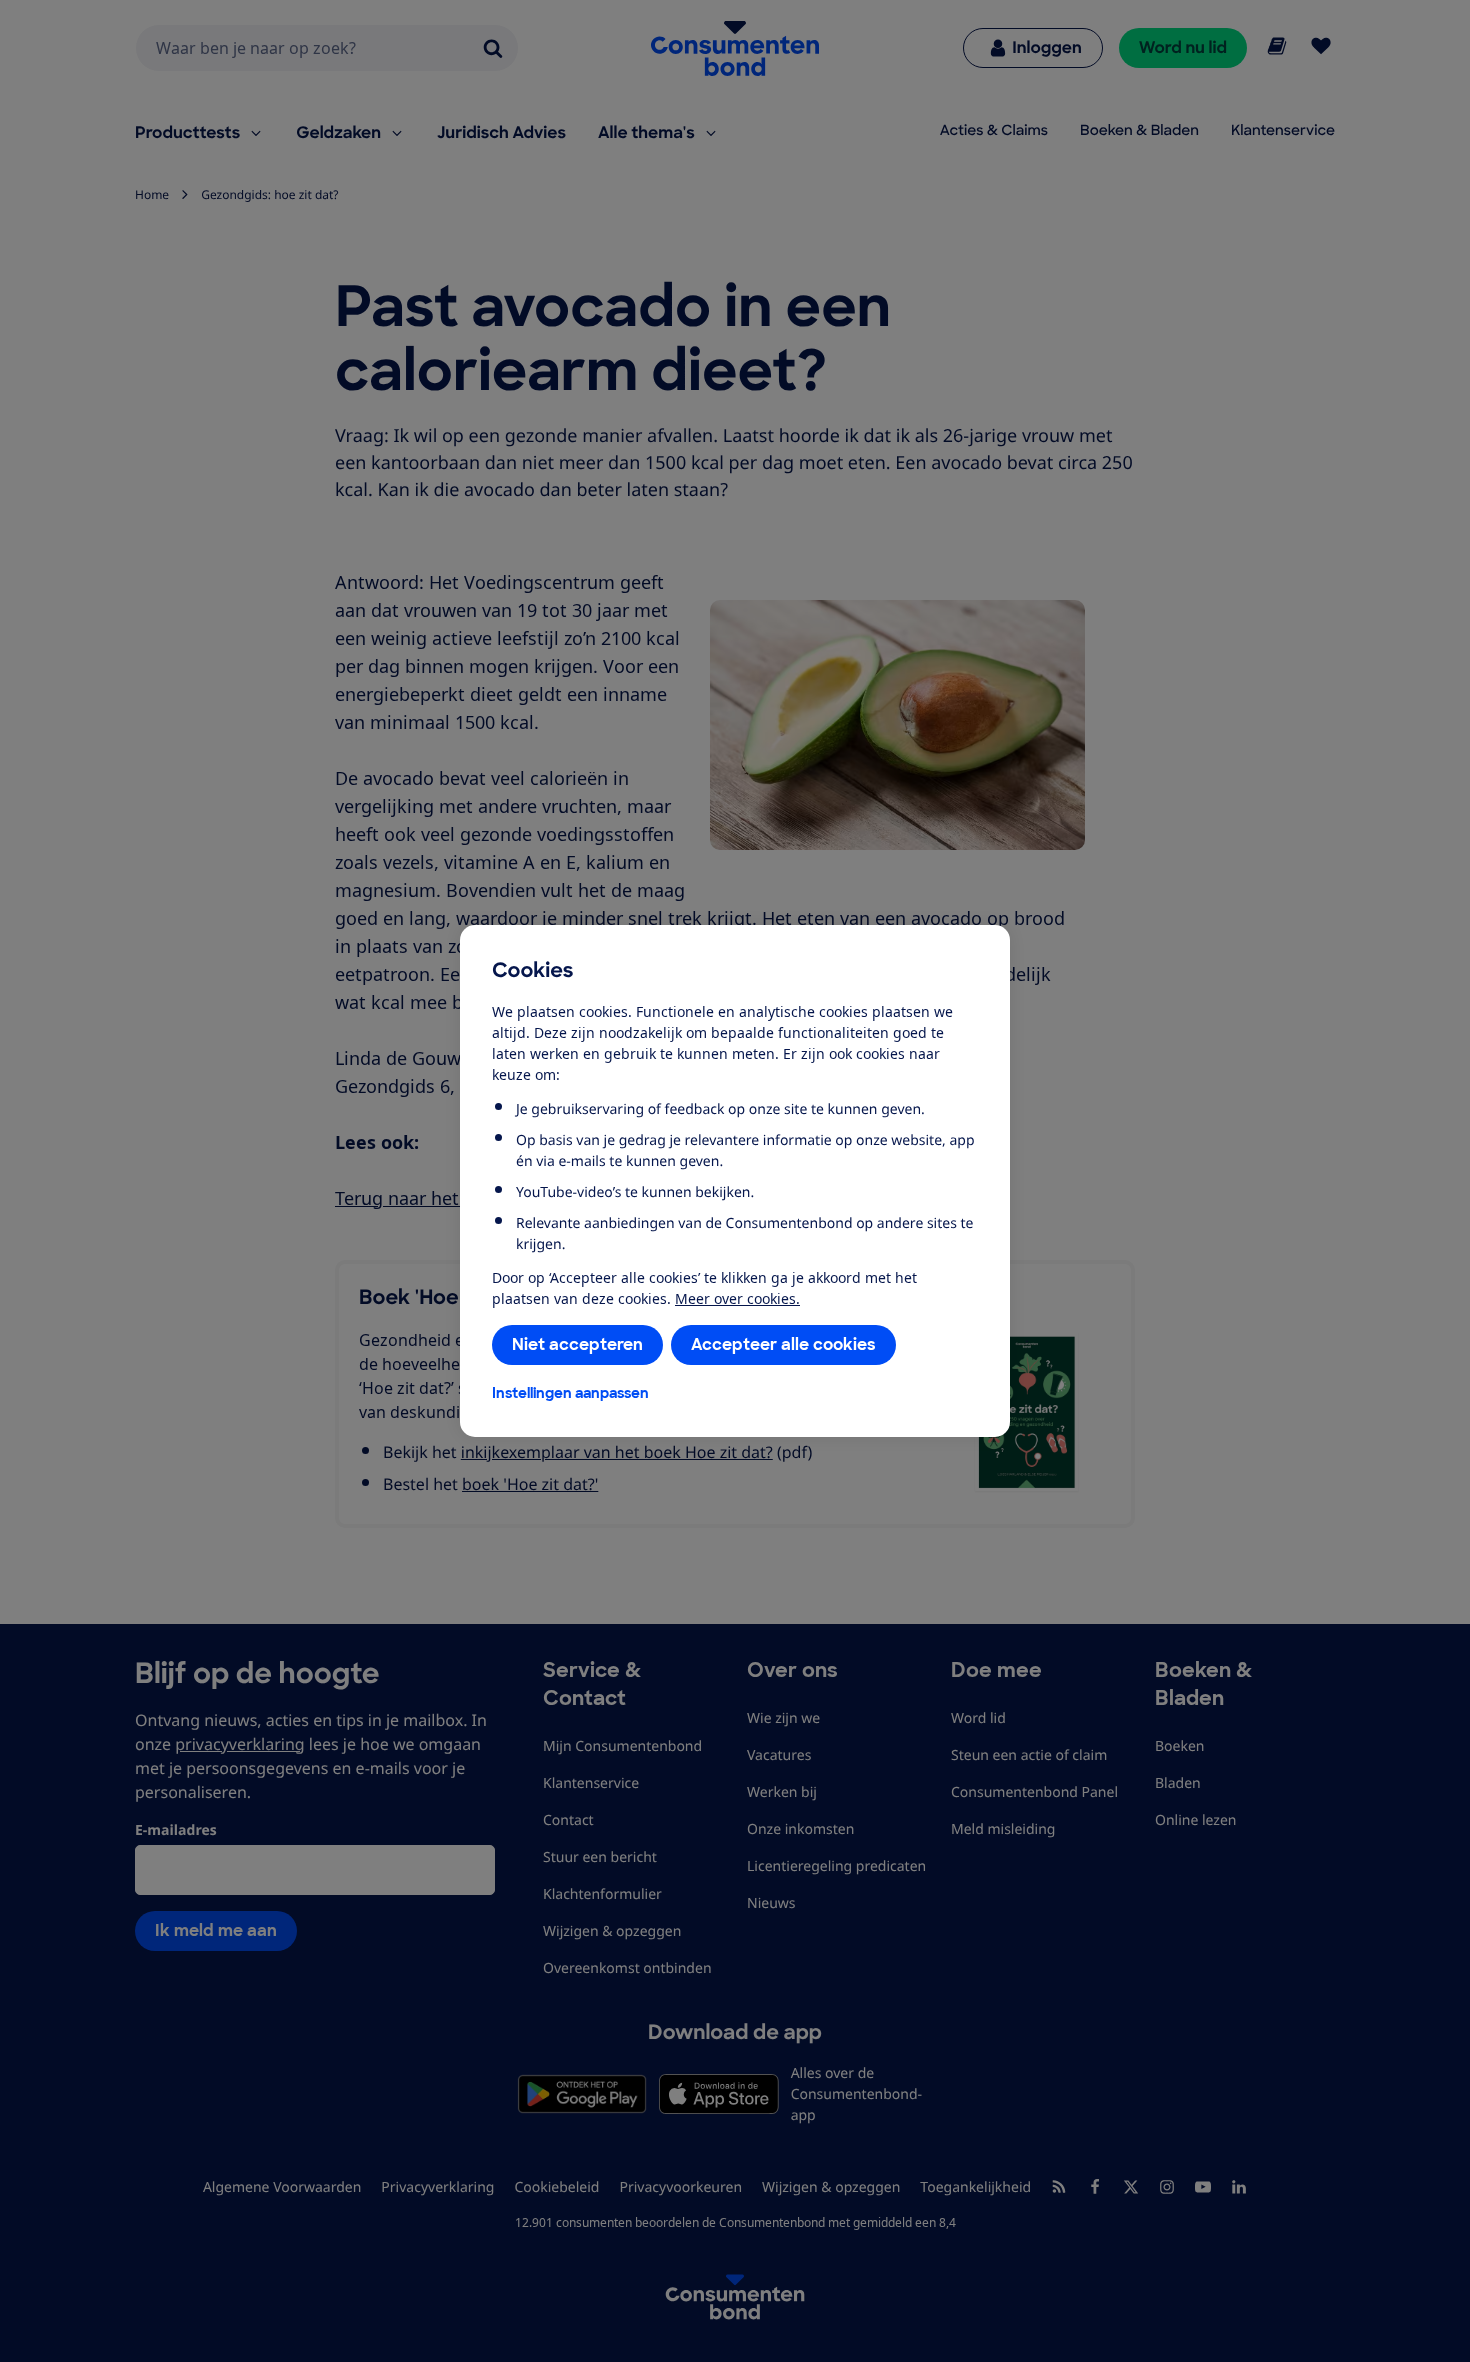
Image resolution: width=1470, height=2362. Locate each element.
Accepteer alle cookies (783, 1344)
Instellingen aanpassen (570, 1393)
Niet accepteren (577, 1344)
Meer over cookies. (737, 1298)
